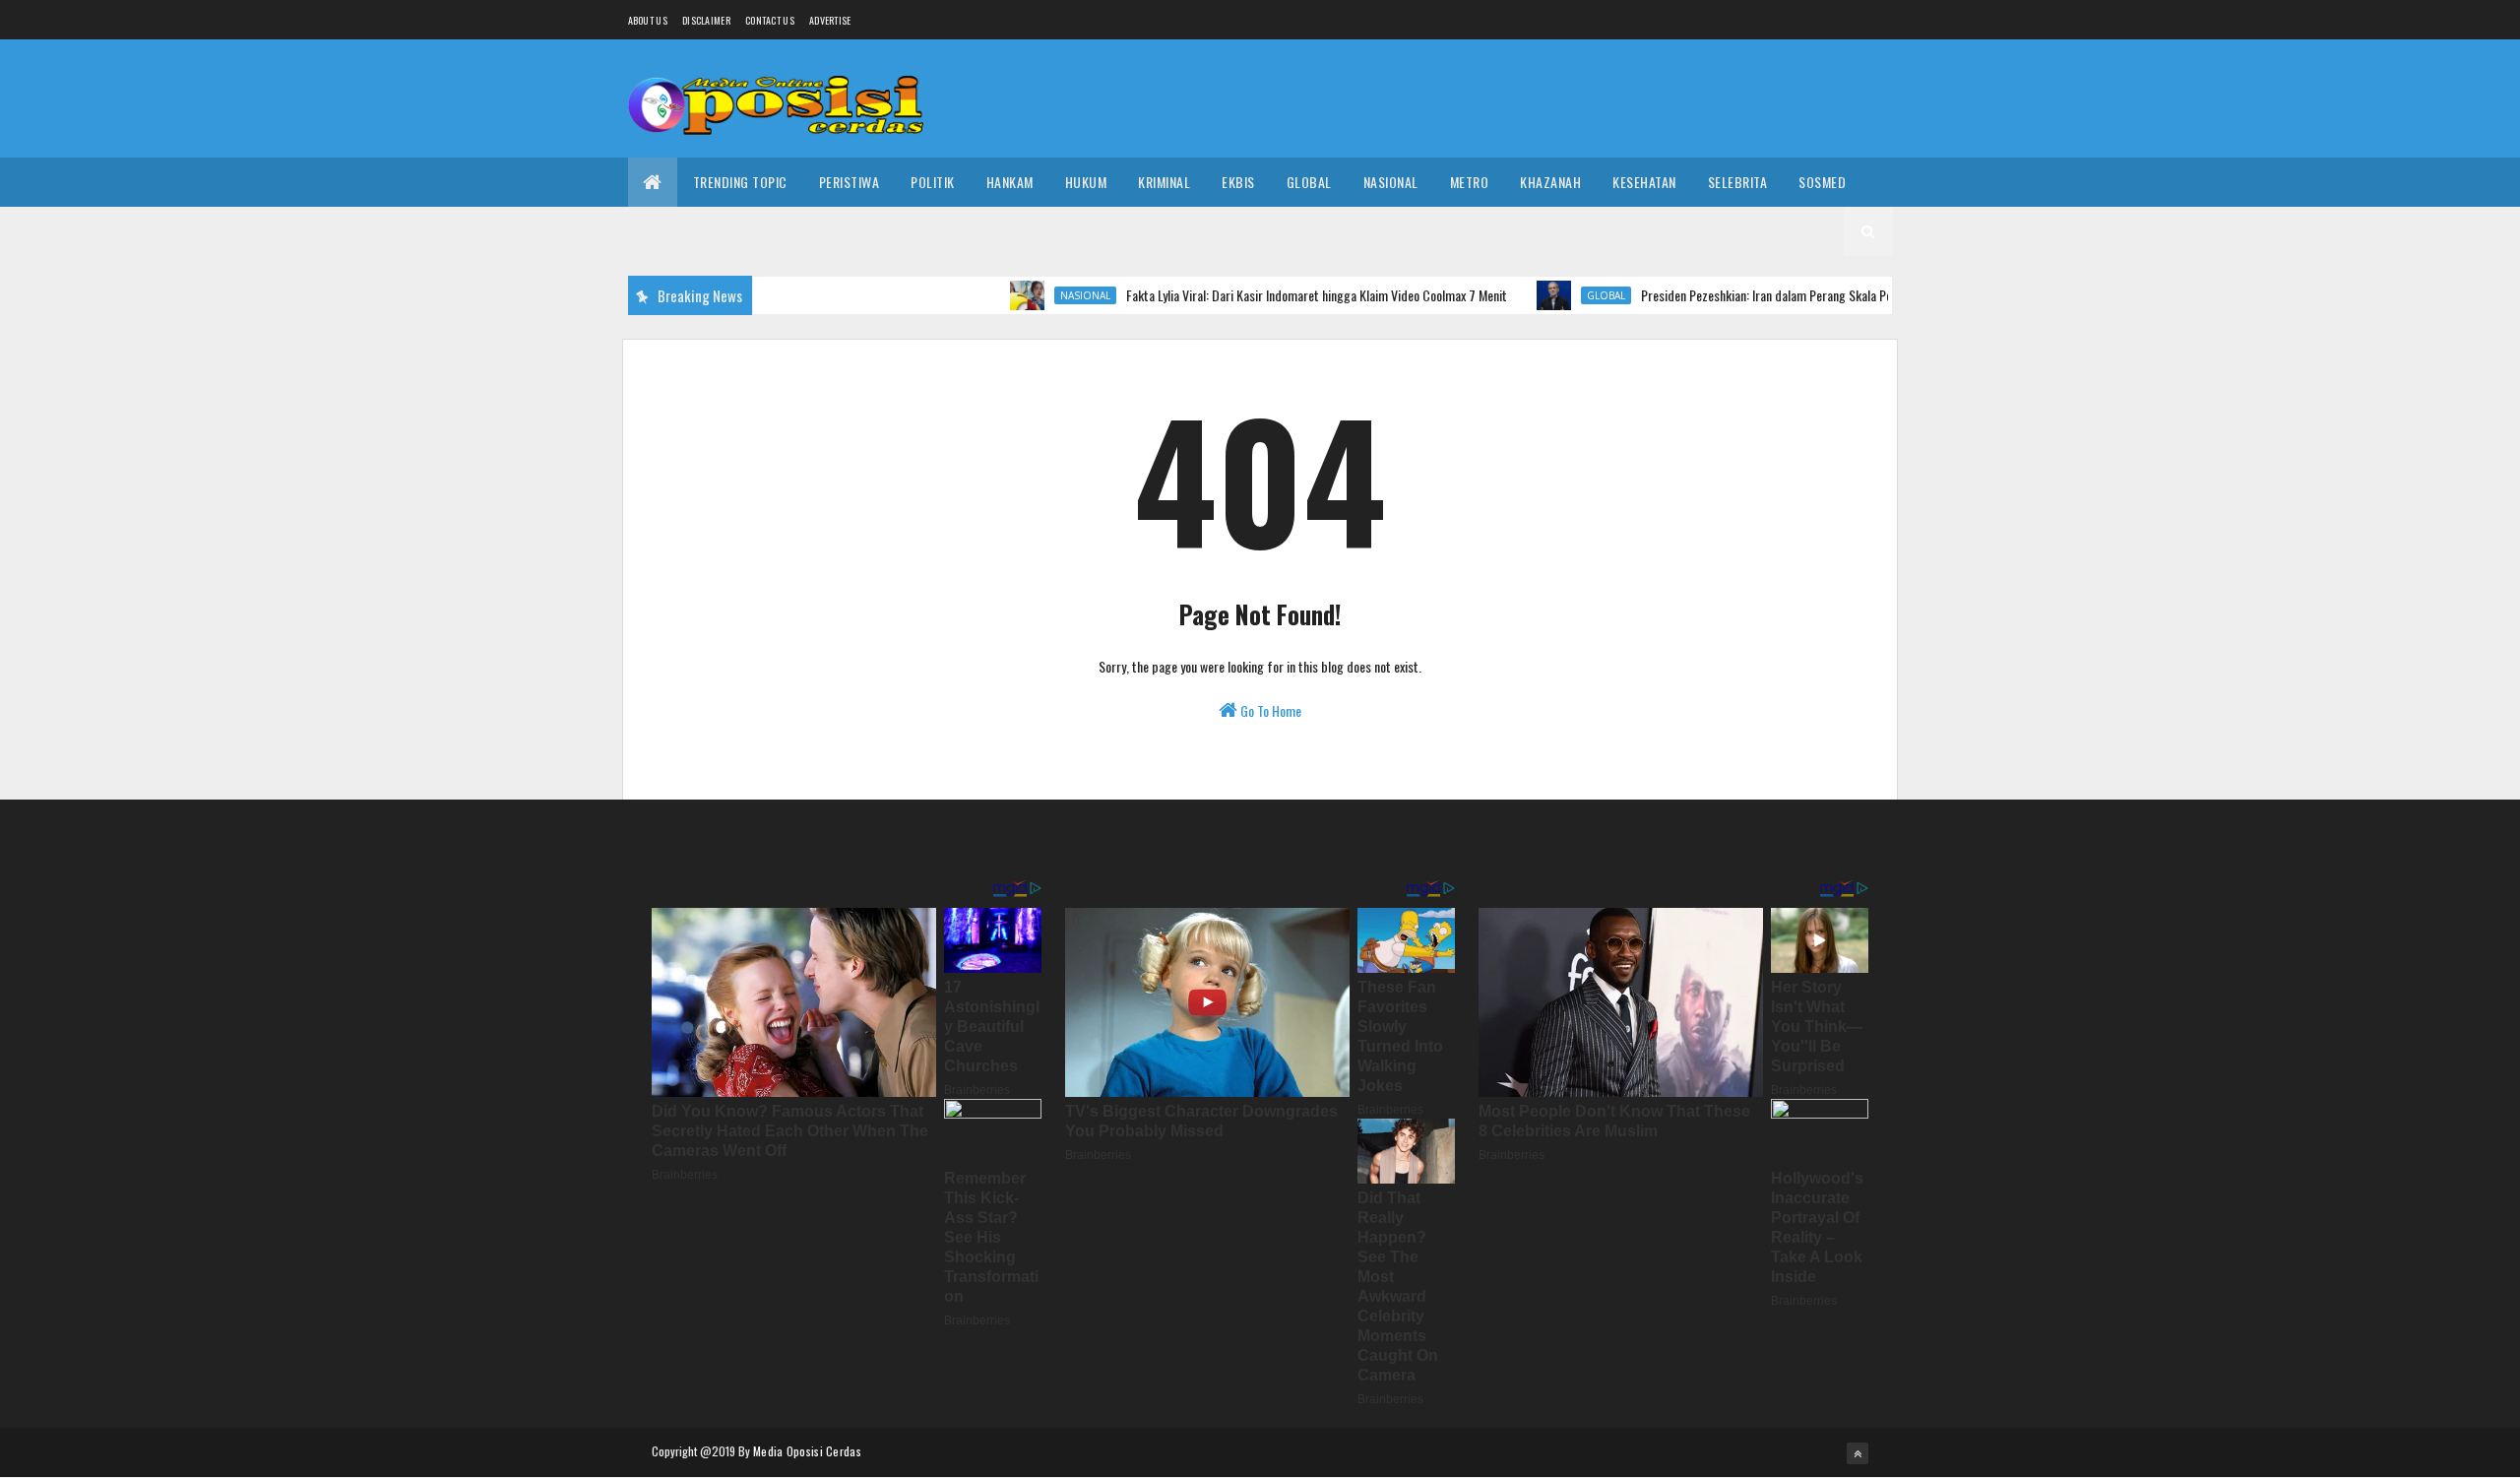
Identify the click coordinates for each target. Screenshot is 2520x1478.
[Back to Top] (1858, 1453)
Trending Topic (740, 182)
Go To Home (1269, 710)
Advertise (830, 20)
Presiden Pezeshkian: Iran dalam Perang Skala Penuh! (1741, 295)
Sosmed (1822, 182)
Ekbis (1238, 182)
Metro (1470, 182)
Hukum (1086, 182)
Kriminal (1164, 182)
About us (648, 20)
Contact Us (770, 20)
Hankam (1010, 182)
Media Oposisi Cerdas (807, 1451)
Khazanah (1550, 182)
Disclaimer (706, 20)
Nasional (1391, 182)
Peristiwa (850, 182)
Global (1309, 182)
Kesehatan (1644, 182)
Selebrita (1738, 182)
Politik (933, 182)
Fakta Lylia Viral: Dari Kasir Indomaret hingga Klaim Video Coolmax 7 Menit (1281, 295)
